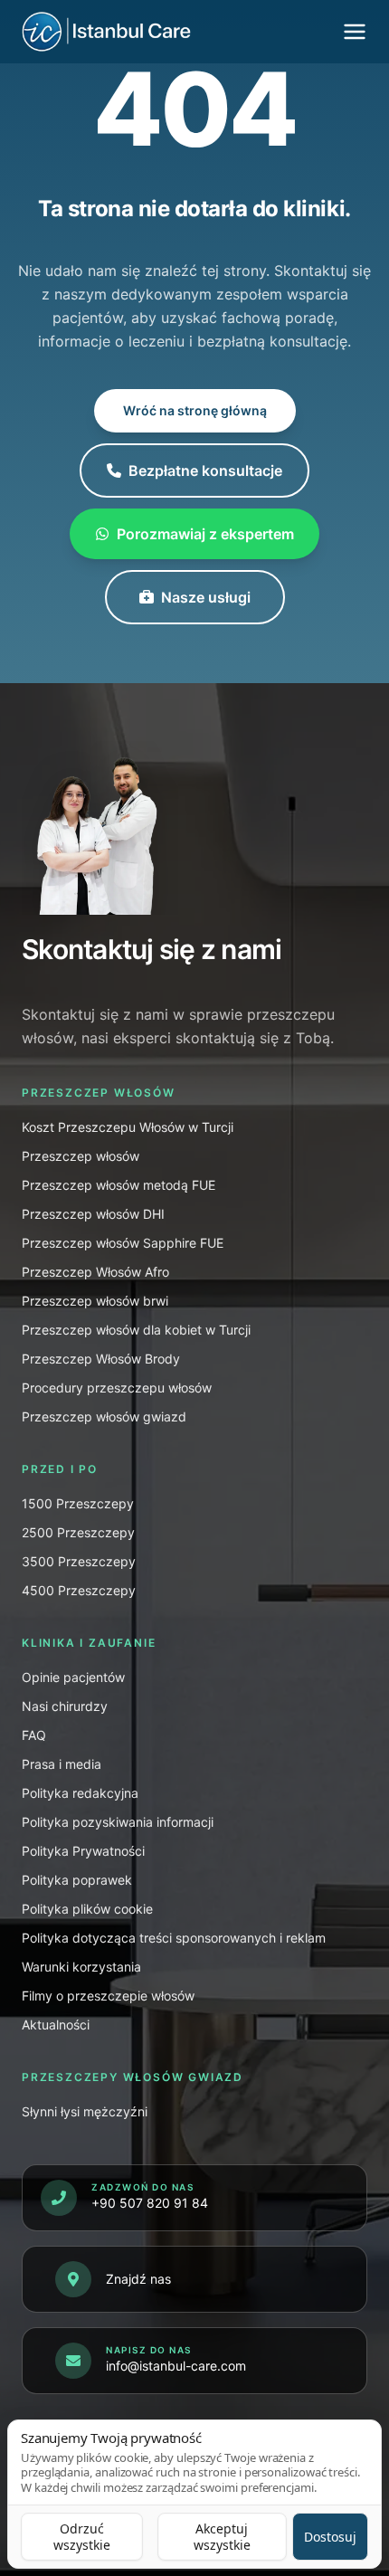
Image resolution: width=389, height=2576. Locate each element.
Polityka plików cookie (87, 1909)
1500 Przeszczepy (78, 1503)
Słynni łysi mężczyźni (85, 2111)
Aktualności (56, 2025)
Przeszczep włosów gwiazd (104, 1416)
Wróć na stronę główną (195, 410)
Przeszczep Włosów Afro (95, 1272)
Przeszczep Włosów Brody (101, 1359)
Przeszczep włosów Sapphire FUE (123, 1243)
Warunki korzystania (81, 1967)
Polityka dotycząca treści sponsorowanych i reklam (174, 1938)
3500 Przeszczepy (79, 1561)
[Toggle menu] (355, 32)
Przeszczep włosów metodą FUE (119, 1185)
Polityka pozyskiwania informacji (118, 1822)
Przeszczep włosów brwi (95, 1301)
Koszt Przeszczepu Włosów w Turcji (128, 1127)
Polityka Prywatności (83, 1851)
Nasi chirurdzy (65, 1706)
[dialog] (194, 2494)
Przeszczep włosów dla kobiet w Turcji (136, 1330)
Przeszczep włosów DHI (93, 1214)
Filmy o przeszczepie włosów (108, 1996)
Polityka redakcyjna (80, 1793)
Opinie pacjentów (73, 1677)
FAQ (34, 1735)
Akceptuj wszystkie (222, 2537)
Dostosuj (330, 2537)
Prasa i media (62, 1764)
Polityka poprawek (77, 1880)
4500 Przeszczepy (79, 1590)
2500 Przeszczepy (78, 1532)
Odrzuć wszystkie (82, 2537)
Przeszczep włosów (81, 1156)
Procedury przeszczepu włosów (117, 1388)
